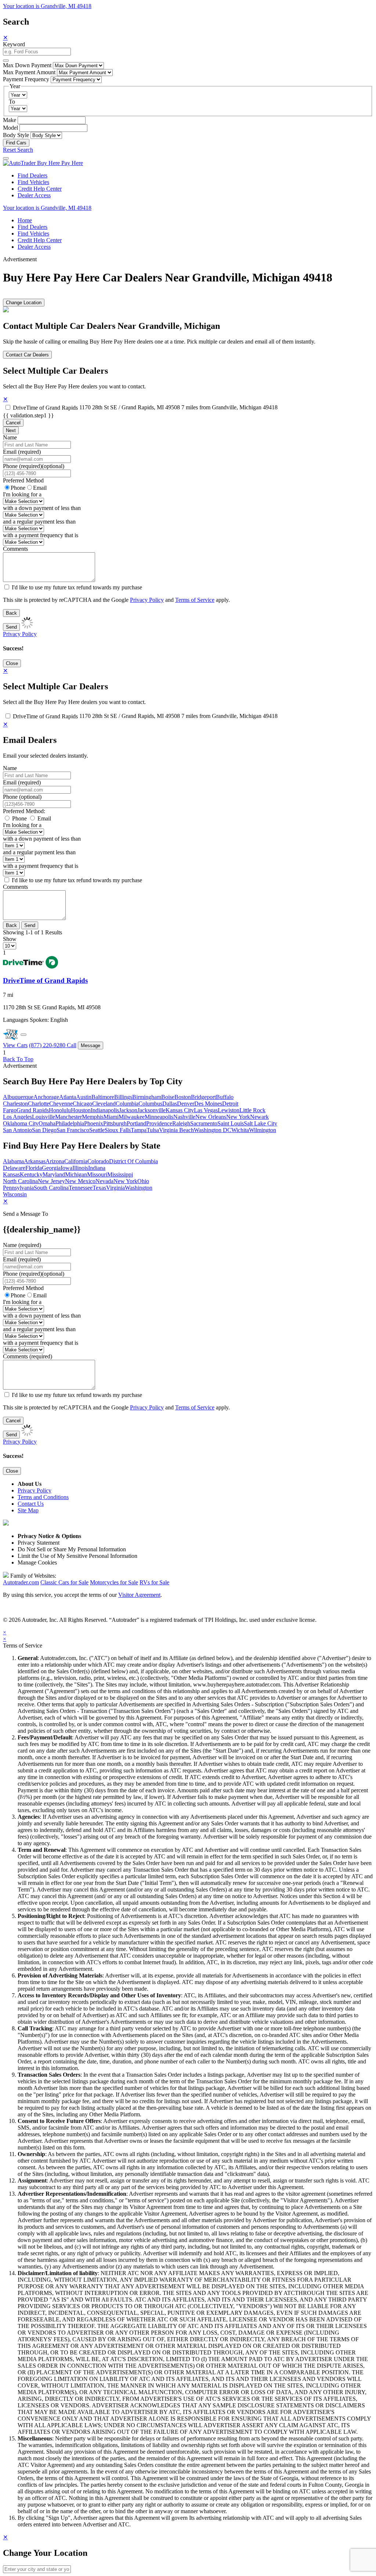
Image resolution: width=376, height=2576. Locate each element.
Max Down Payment (27, 65)
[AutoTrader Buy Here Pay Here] (43, 163)
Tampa (139, 1130)
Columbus (150, 1104)
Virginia (115, 1188)
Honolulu (60, 1110)
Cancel (13, 423)
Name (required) (22, 1245)
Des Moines (208, 1104)
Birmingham (147, 1097)
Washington (139, 1188)
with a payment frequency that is (41, 535)
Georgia (51, 1168)
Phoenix (94, 1123)
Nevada (104, 1181)
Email (40, 488)
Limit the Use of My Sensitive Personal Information (77, 1556)
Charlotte (39, 1104)
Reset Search (18, 150)
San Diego (44, 1130)
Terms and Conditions (43, 1497)
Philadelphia (70, 1123)
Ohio (143, 1181)
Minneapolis (159, 1117)
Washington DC (213, 1130)
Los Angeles (17, 1117)
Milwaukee (132, 1117)
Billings (123, 1097)
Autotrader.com (21, 1582)
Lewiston (229, 1110)
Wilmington (263, 1130)
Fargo (10, 1110)
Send (11, 627)
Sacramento (204, 1123)
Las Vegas (206, 1110)
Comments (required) (28, 1356)
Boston (183, 1097)
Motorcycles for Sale (114, 1582)
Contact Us (31, 1504)
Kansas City (180, 1110)
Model (10, 128)
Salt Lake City (261, 1123)
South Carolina (51, 1188)
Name (10, 437)
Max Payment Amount (29, 72)
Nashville (184, 1117)
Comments (15, 549)
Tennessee (81, 1188)
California (76, 1161)
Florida (34, 1168)
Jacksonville (151, 1110)
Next (11, 430)
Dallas (170, 1104)
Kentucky (31, 1174)
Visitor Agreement (139, 1595)
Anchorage (46, 1097)
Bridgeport (203, 1097)
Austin (84, 1097)
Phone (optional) (22, 797)
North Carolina (20, 1181)
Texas (99, 1188)
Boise (168, 1097)
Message (91, 1046)
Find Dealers (32, 175)
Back (11, 613)
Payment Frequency (26, 79)
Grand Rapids (33, 1110)
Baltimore (103, 1097)
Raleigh (181, 1123)
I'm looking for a (22, 494)
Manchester (68, 1117)
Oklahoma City (21, 1123)
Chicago (82, 1104)
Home (25, 220)
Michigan (76, 1174)
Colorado (98, 1161)
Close (12, 663)
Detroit (230, 1104)
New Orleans (211, 1117)
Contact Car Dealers (27, 355)
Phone (34, 466)
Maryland (54, 1174)
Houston (81, 1110)
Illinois (80, 1168)
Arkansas (35, 1161)
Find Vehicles (33, 182)
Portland (136, 1123)
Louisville (44, 1117)
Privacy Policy (147, 600)
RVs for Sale (154, 1582)
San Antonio (17, 1130)
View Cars (15, 1045)
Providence (159, 1123)
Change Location (24, 303)
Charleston (15, 1104)
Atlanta (68, 1097)
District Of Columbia (133, 1161)
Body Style (16, 135)
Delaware (14, 1168)
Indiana (97, 1168)
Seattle (97, 1130)
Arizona (55, 1161)
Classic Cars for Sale (64, 1582)
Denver (186, 1104)
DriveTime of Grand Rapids (45, 408)
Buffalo (225, 1097)
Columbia (127, 1104)
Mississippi (120, 1174)
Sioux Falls (118, 1130)
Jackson (128, 1110)
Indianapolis (105, 1110)
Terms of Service (195, 600)
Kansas (11, 1174)
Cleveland (104, 1104)
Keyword (14, 44)
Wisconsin (15, 1194)
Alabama (13, 1161)
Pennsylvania (18, 1188)
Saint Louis (231, 1123)
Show (10, 939)
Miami (111, 1117)
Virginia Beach (176, 1130)
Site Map (28, 1510)
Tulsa (153, 1130)
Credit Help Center (40, 189)
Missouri (97, 1174)
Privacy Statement (39, 1543)
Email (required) (22, 452)
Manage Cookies (37, 1562)
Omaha (47, 1123)
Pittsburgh (115, 1123)
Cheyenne (61, 1104)
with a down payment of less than (42, 508)
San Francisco (73, 1130)
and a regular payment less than (39, 522)
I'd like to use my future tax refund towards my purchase (77, 587)
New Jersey (51, 1181)
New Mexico (80, 1181)
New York (238, 1117)
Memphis (93, 1117)
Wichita (240, 1130)
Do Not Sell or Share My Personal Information (72, 1549)
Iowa (66, 1168)
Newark (259, 1117)
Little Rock (252, 1110)
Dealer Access (34, 195)
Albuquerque (18, 1097)
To (12, 102)
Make (10, 120)
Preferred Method (23, 480)
